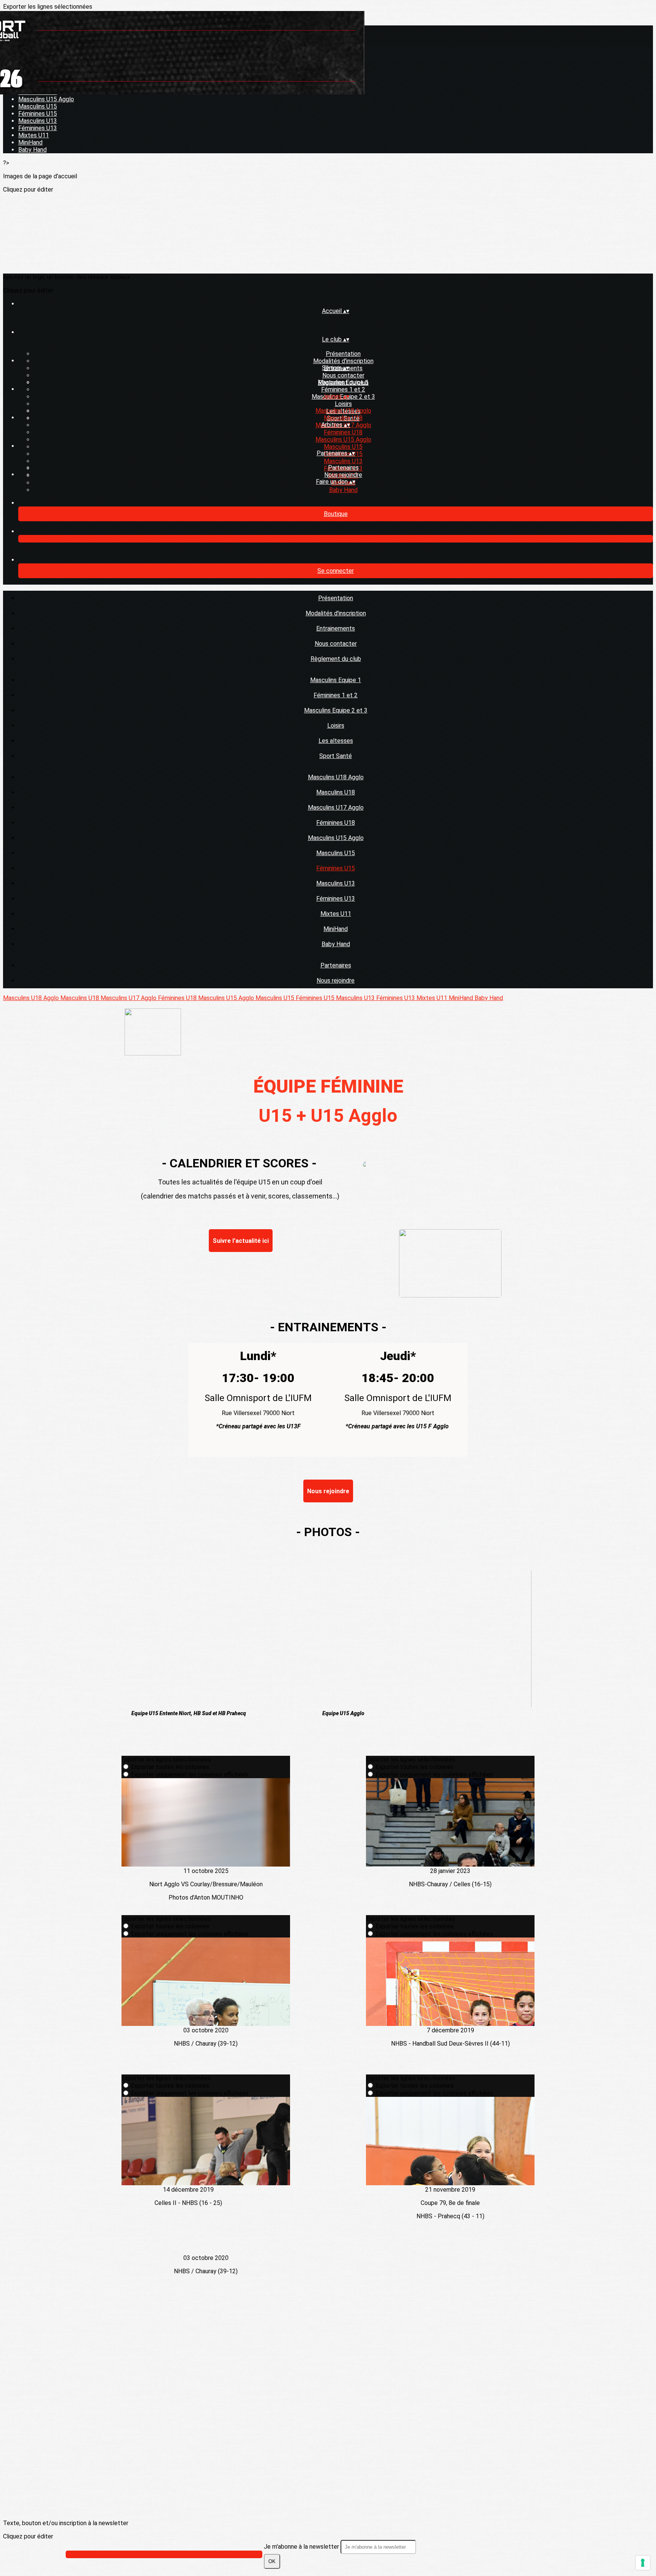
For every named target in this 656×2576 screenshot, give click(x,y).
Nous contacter (343, 375)
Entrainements (336, 628)
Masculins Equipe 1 (343, 382)
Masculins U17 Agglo (336, 808)
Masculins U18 (343, 418)
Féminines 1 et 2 (343, 389)
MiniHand (30, 142)
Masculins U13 (38, 121)
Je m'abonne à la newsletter (302, 2547)
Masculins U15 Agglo (46, 99)
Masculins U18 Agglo (343, 411)
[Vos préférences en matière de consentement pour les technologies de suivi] (643, 2563)
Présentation (343, 354)
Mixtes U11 (34, 135)
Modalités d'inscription (343, 361)
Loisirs (343, 404)
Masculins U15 (38, 106)
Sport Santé (336, 756)
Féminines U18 (343, 432)
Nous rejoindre (343, 475)
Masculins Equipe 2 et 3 (336, 710)
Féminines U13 (38, 128)
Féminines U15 (38, 114)
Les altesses (336, 741)
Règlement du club (336, 659)
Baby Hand (32, 150)
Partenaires (343, 468)
